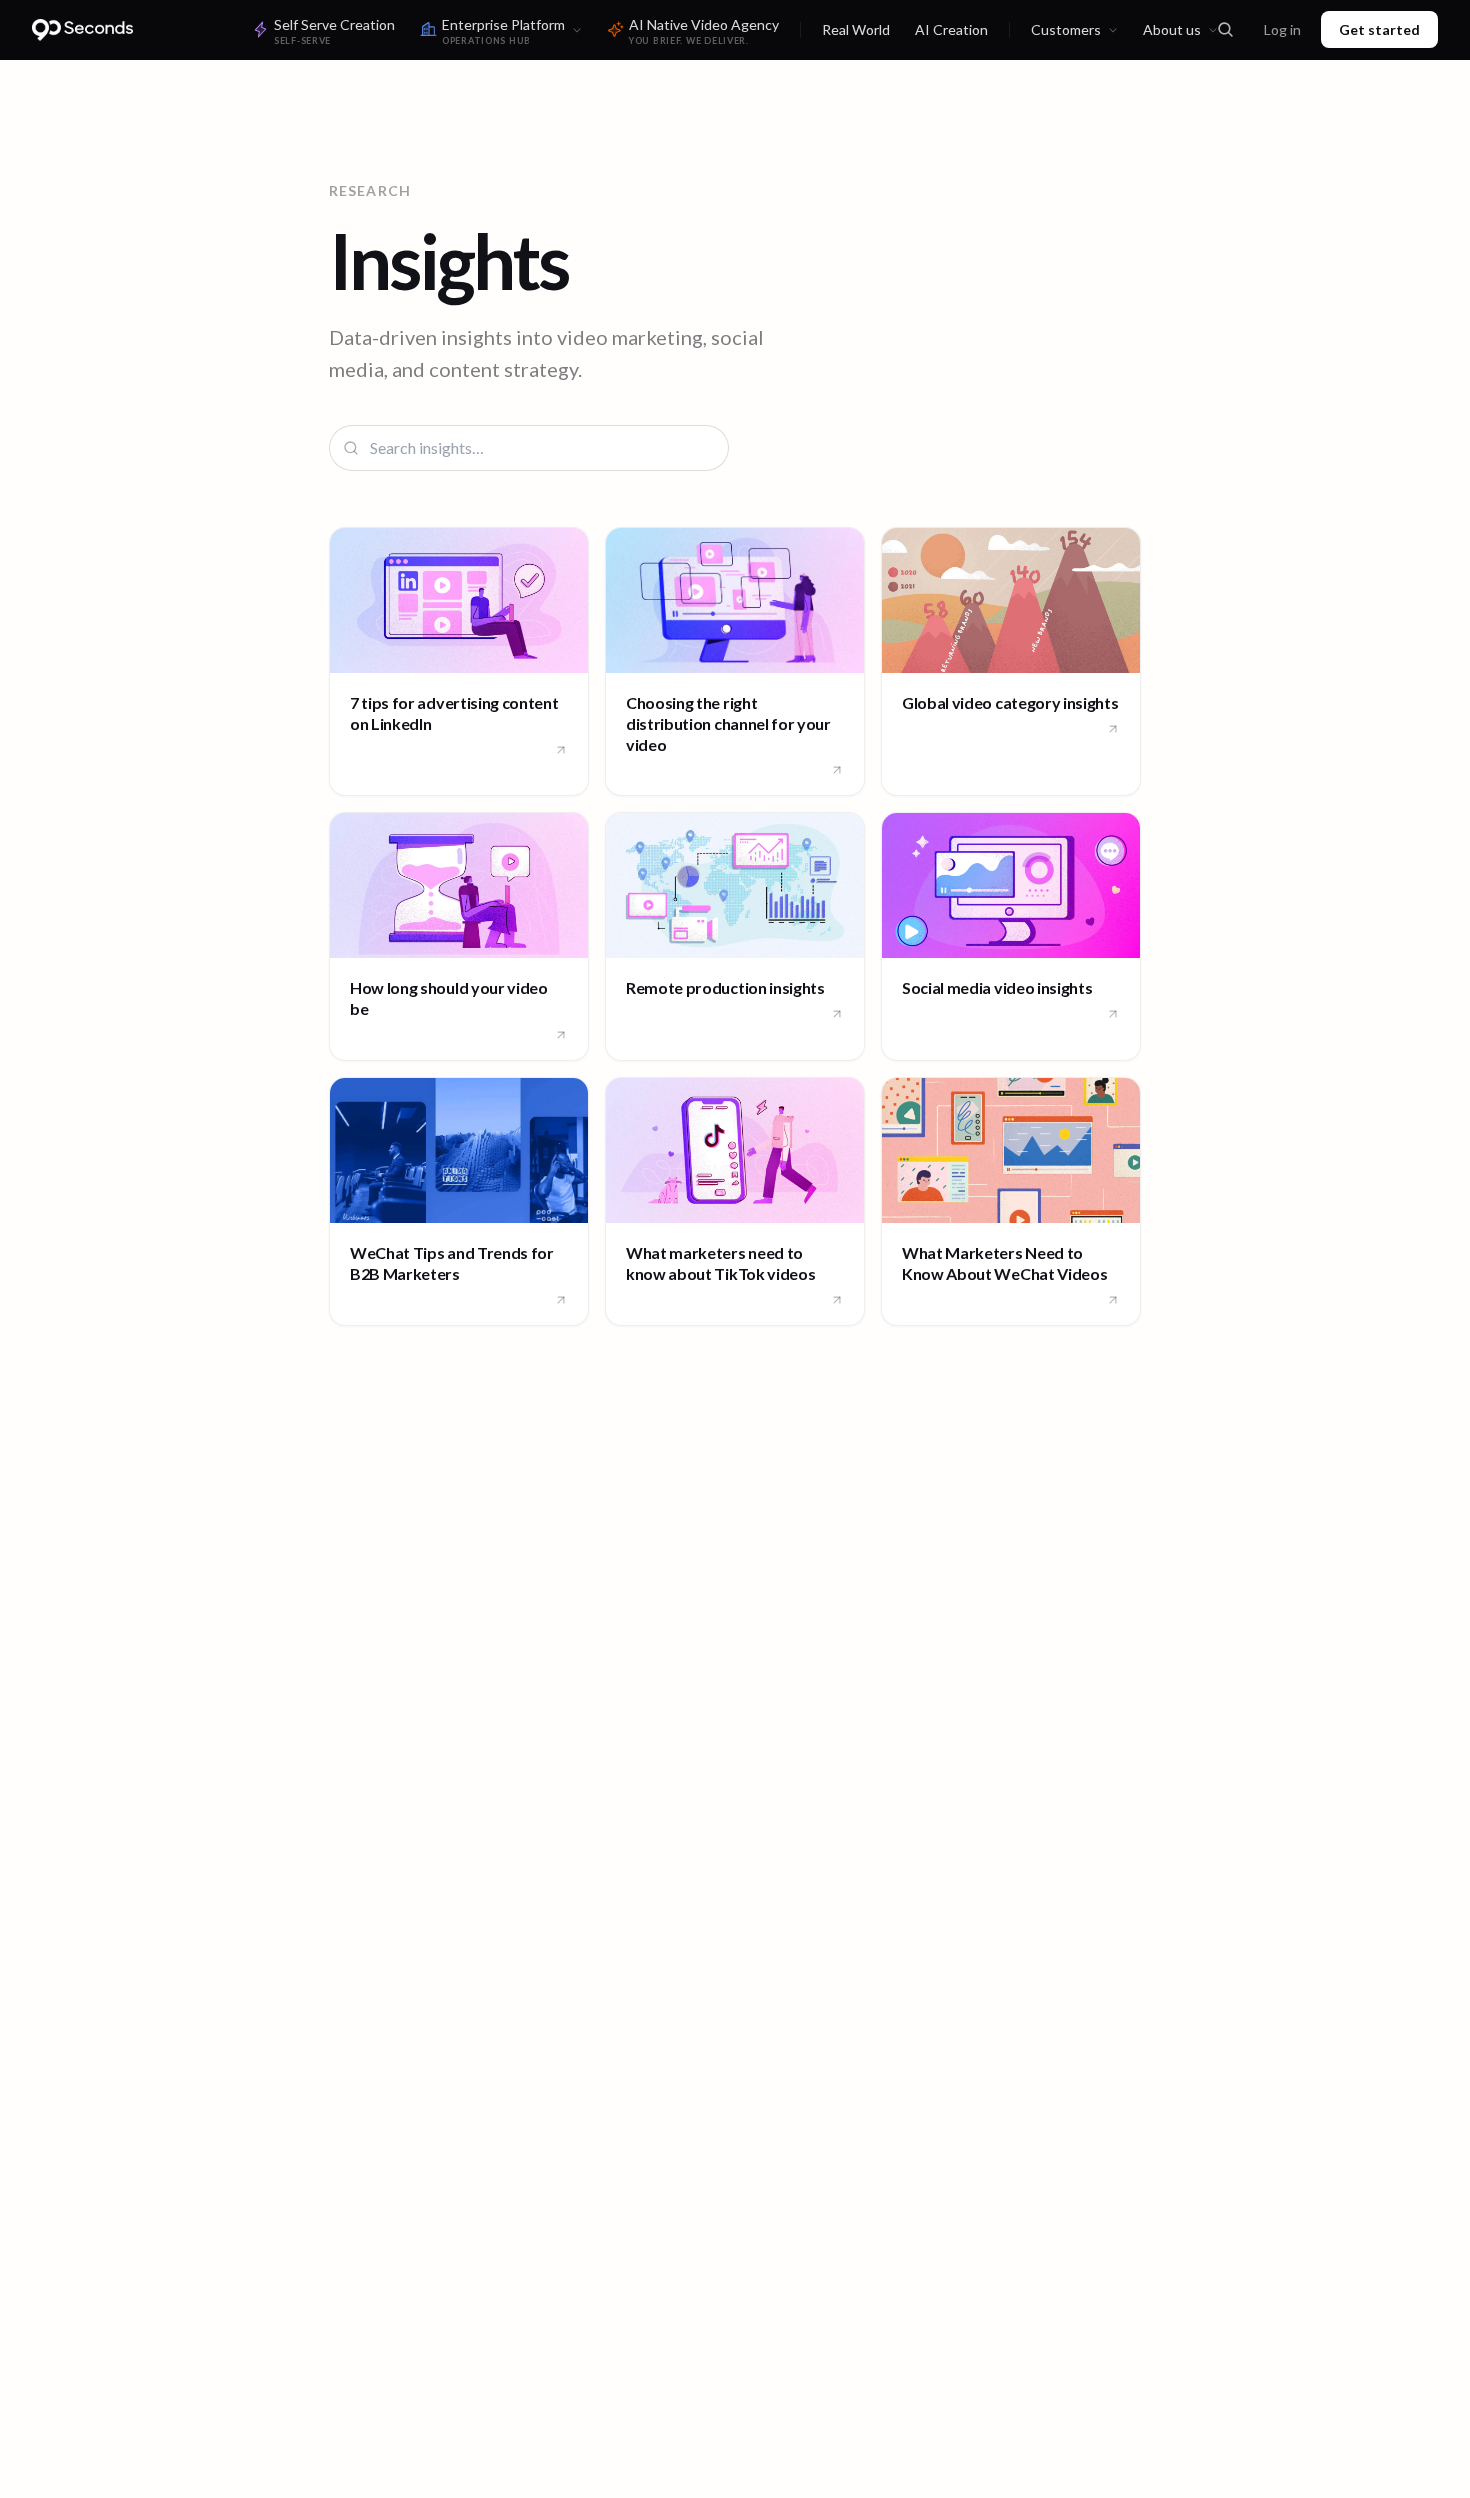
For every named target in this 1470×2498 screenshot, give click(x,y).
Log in (1282, 29)
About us (1172, 29)
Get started (1379, 29)
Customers (1066, 29)
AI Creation (951, 29)
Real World (856, 29)
